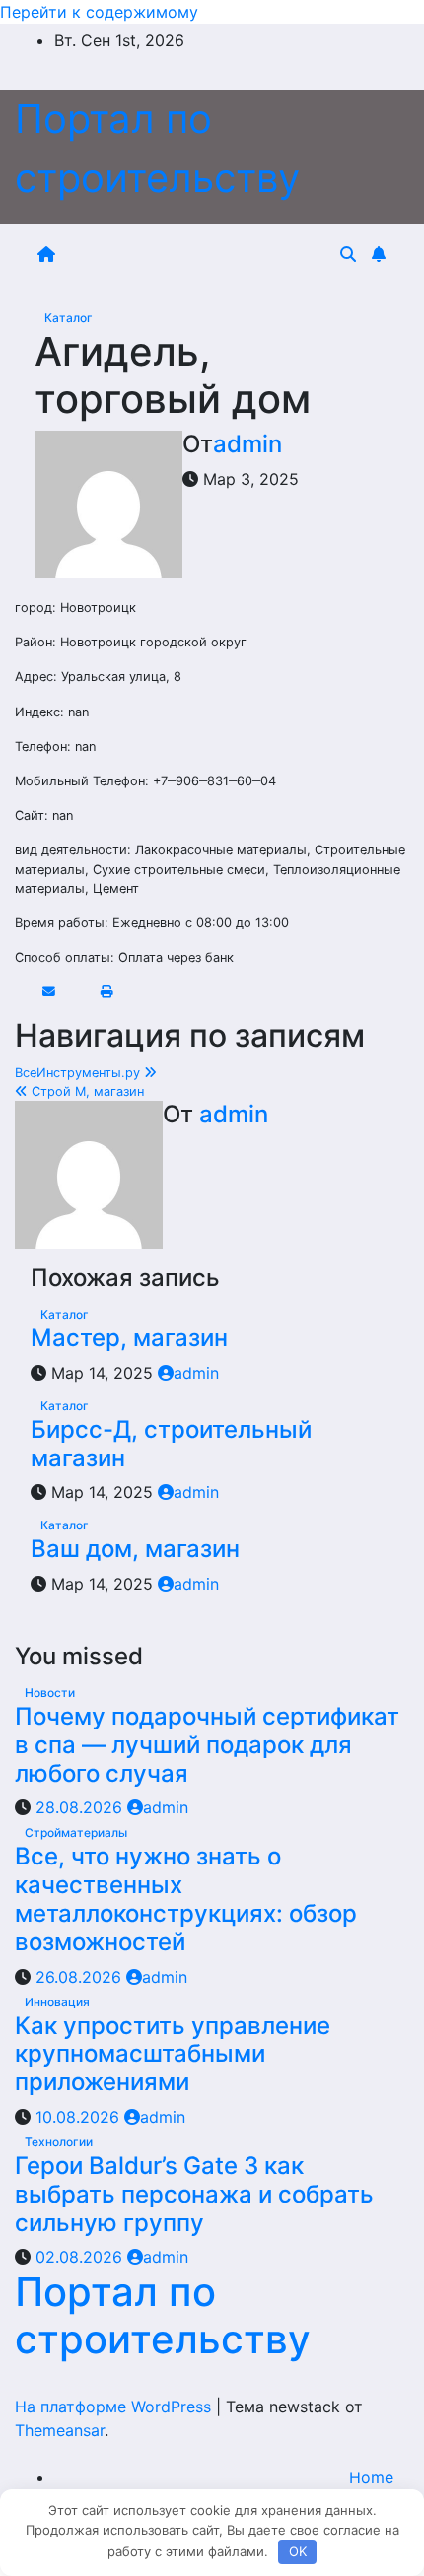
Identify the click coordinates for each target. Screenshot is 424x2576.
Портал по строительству (163, 2315)
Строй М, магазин (86, 1091)
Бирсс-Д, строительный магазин (171, 1444)
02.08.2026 (81, 2257)
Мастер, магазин (129, 1338)
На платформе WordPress (115, 2407)
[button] (348, 254)
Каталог (69, 318)
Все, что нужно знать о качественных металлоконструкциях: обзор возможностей (186, 1898)
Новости (50, 1693)
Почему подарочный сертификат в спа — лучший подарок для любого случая (207, 1745)
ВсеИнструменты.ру (79, 1073)
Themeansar (60, 2430)
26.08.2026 (81, 1977)
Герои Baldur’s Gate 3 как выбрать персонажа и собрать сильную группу (194, 2194)
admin (247, 444)
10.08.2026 (80, 2117)
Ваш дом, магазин (135, 1549)
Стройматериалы (76, 1832)
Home (371, 2477)
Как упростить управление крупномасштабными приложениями (173, 2054)
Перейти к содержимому (99, 12)
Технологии (59, 2142)
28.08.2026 (81, 1807)
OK (298, 2551)
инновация (57, 2002)
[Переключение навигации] (201, 254)
